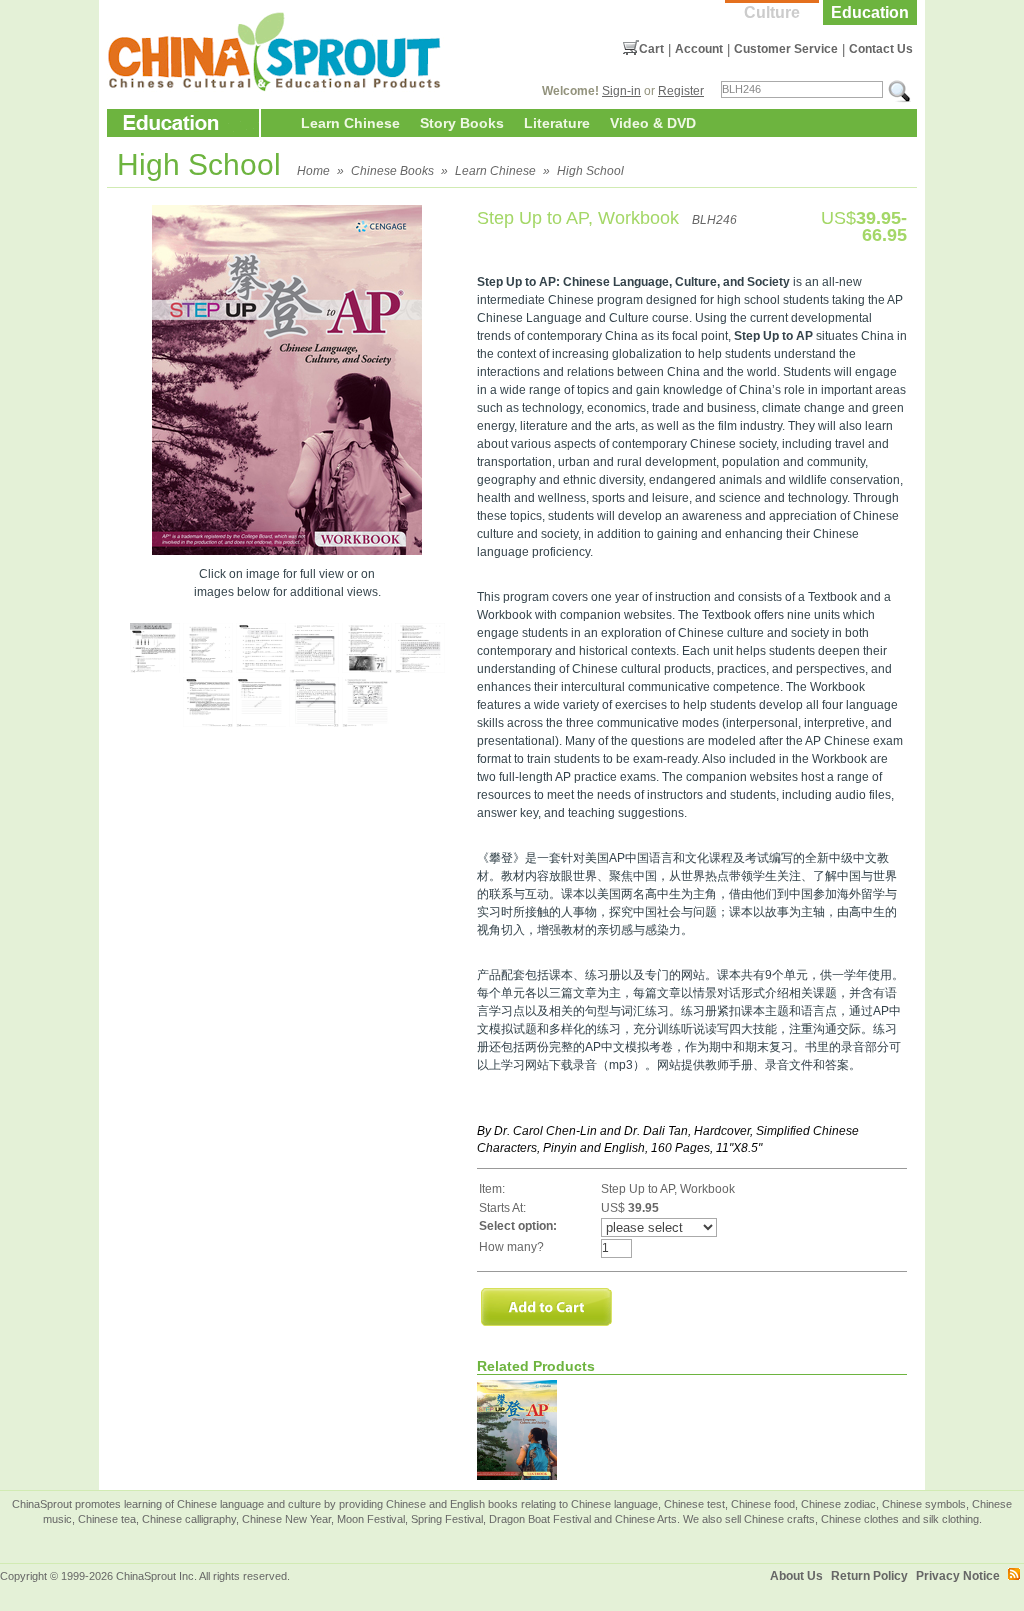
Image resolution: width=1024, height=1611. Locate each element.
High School (590, 171)
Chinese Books (392, 171)
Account (699, 49)
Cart (651, 49)
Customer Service (786, 49)
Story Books (462, 123)
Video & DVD (653, 123)
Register (681, 91)
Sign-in (621, 91)
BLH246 (714, 220)
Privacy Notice (958, 1576)
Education (870, 12)
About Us (796, 1576)
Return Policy (869, 1576)
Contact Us (881, 49)
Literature (557, 123)
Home (313, 171)
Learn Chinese (350, 123)
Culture (772, 12)
